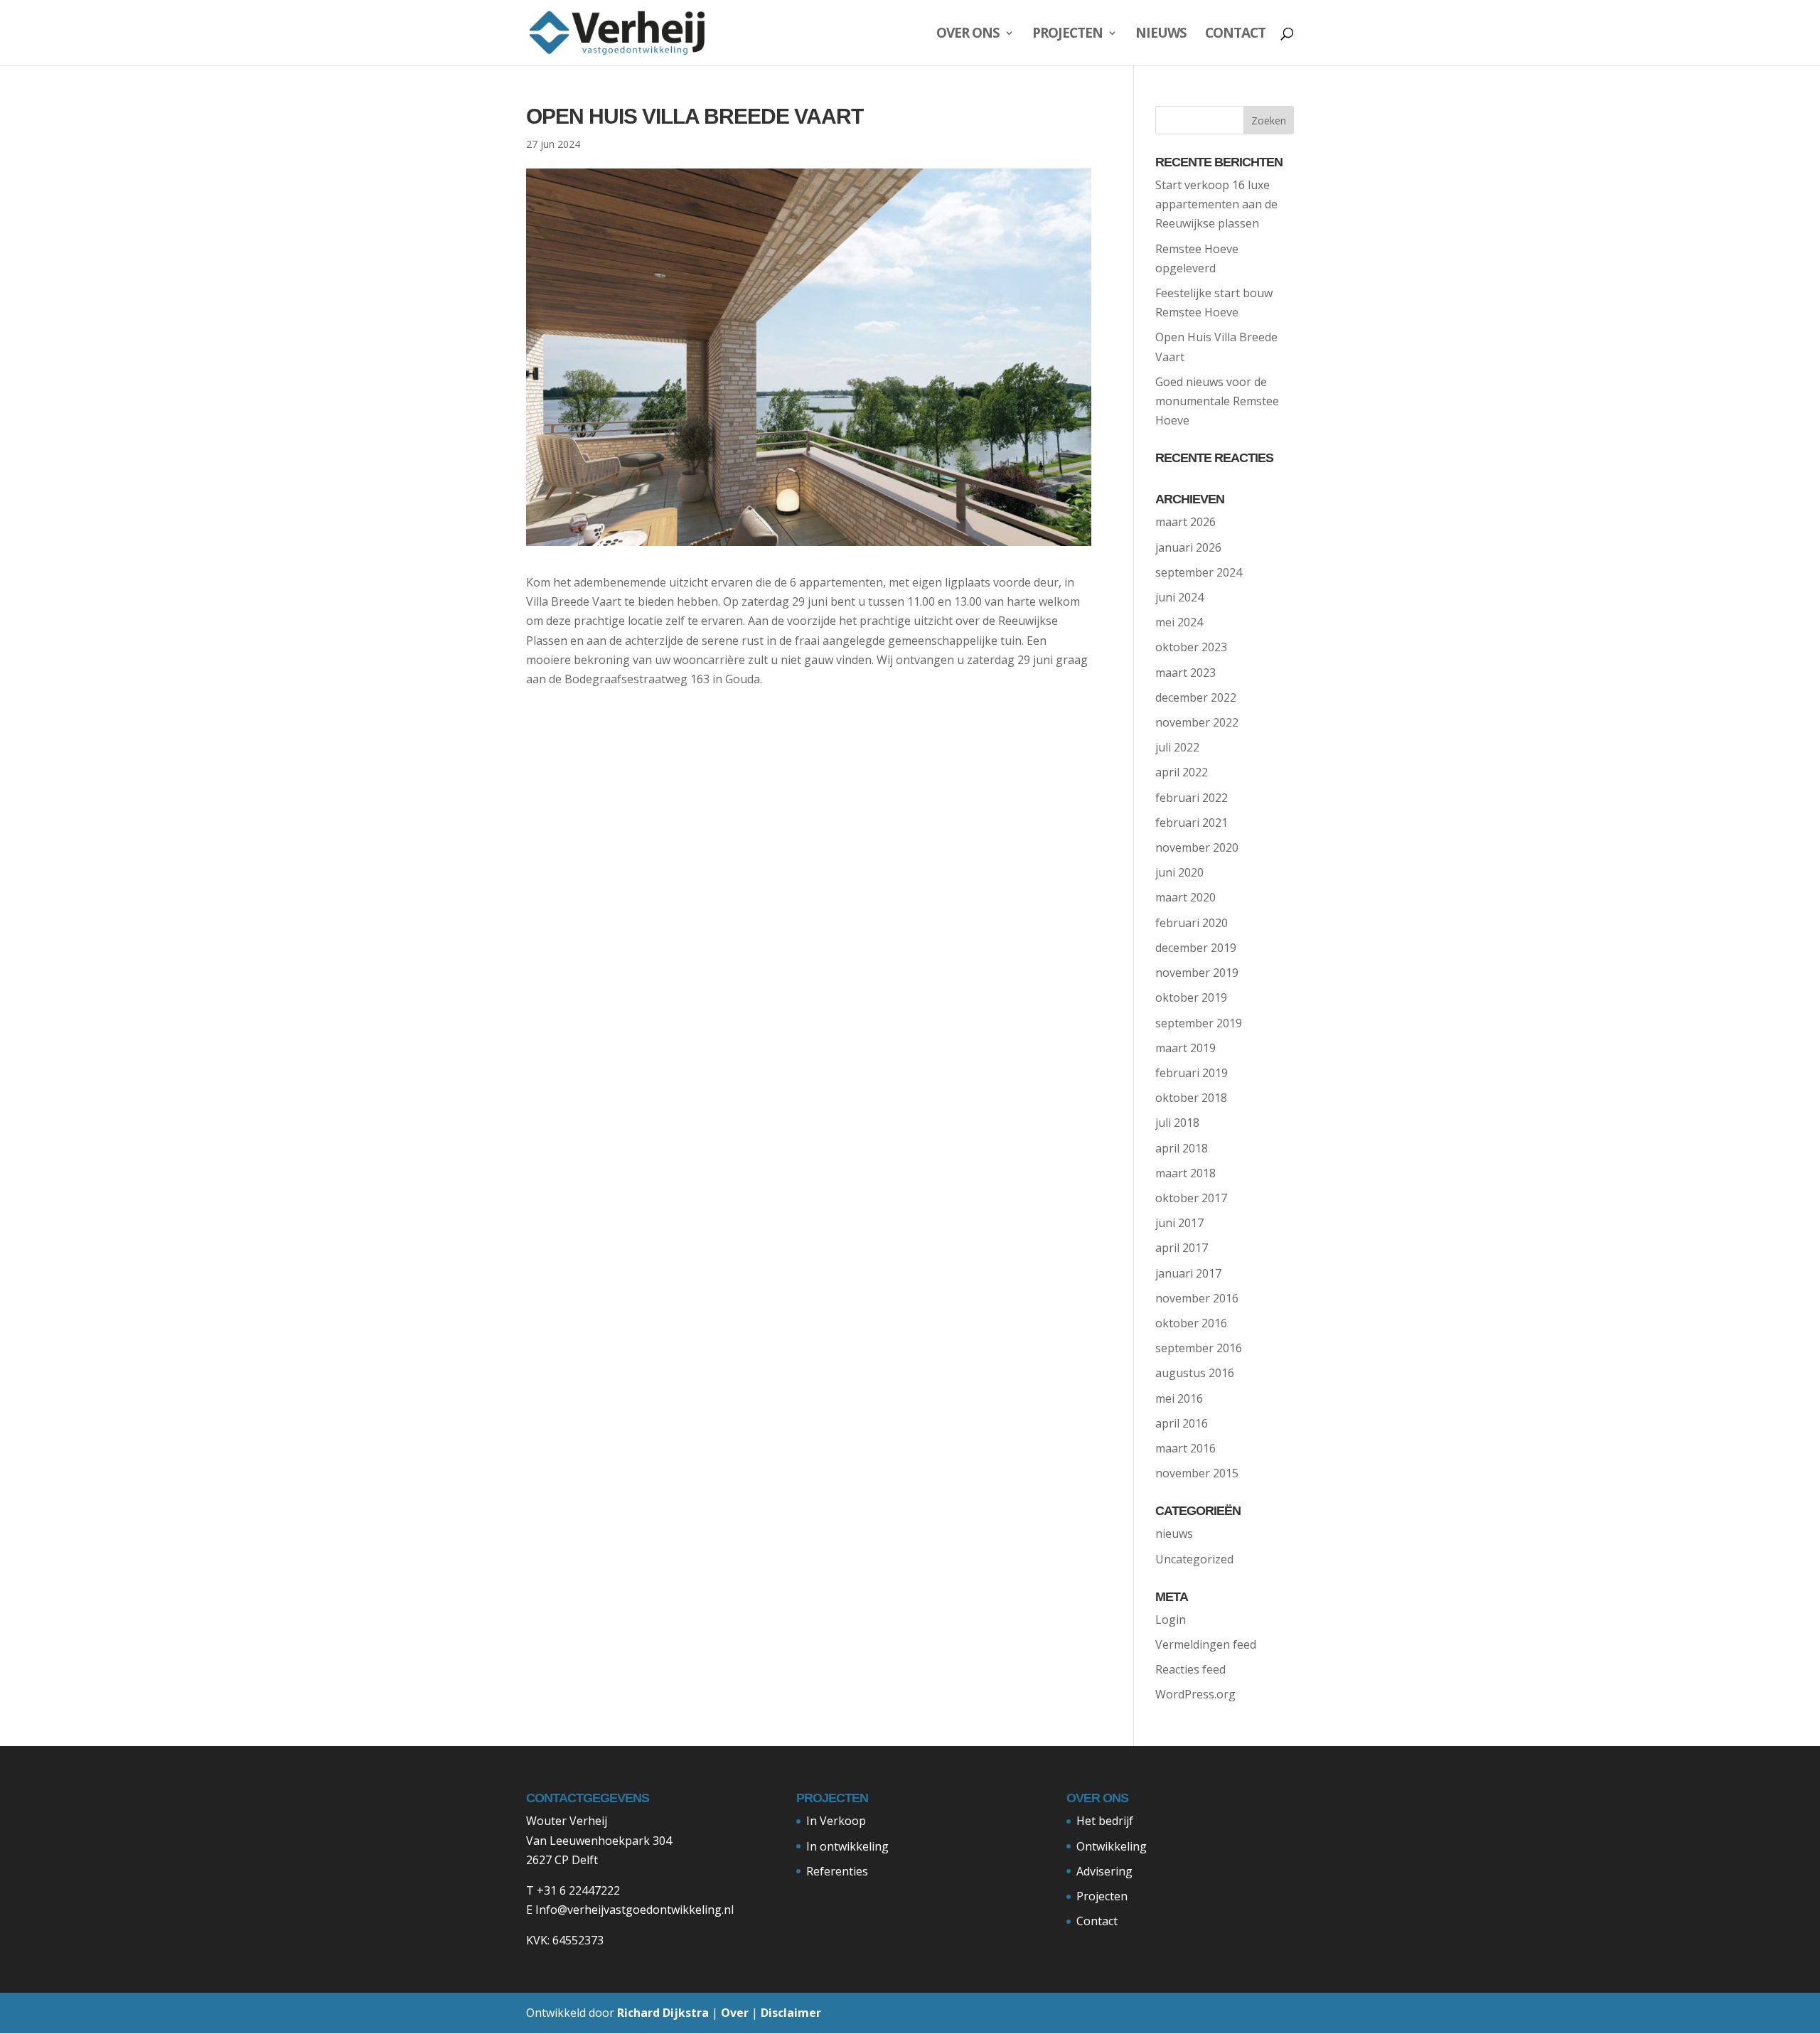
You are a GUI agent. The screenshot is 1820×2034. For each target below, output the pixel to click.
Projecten (1067, 35)
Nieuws (1161, 35)
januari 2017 (1188, 1273)
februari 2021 (1192, 823)
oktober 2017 (1191, 1198)
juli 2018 (1177, 1123)
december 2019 (1196, 948)
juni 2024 (1179, 597)
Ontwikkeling (1112, 1846)
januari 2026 (1188, 547)
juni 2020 (1179, 872)
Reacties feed (1190, 1669)
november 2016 (1197, 1298)
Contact (1235, 35)
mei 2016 (1179, 1398)
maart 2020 (1185, 897)
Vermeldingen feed (1206, 1644)
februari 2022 (1192, 798)
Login (1171, 1620)
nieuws (1174, 1533)
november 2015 (1197, 1473)
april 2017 (1182, 1248)
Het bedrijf (1105, 1821)
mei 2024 (1179, 622)
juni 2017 (1179, 1223)
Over (735, 2013)
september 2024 (1199, 572)
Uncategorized (1194, 1559)
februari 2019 (1192, 1073)
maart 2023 (1185, 673)
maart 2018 (1185, 1173)
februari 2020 (1192, 923)
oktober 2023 (1191, 647)
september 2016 (1199, 1348)
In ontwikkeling (847, 1846)
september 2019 (1199, 1023)
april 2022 (1182, 772)
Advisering (1104, 1871)
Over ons (968, 35)
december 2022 (1196, 697)
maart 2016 (1185, 1448)
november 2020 (1197, 847)
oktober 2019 (1191, 997)
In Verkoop (836, 1821)
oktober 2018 (1191, 1098)
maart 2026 (1185, 522)
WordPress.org (1195, 1694)
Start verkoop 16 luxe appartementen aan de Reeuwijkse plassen (1216, 204)
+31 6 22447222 (578, 1890)
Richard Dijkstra (663, 2013)
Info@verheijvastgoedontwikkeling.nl (635, 1910)
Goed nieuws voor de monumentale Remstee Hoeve (1217, 401)
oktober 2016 (1191, 1323)
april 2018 (1182, 1148)
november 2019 (1197, 973)
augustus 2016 (1195, 1373)
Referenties (837, 1871)
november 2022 (1197, 722)
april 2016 (1182, 1423)
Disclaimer (791, 2013)
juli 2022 (1177, 747)
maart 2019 (1185, 1048)
